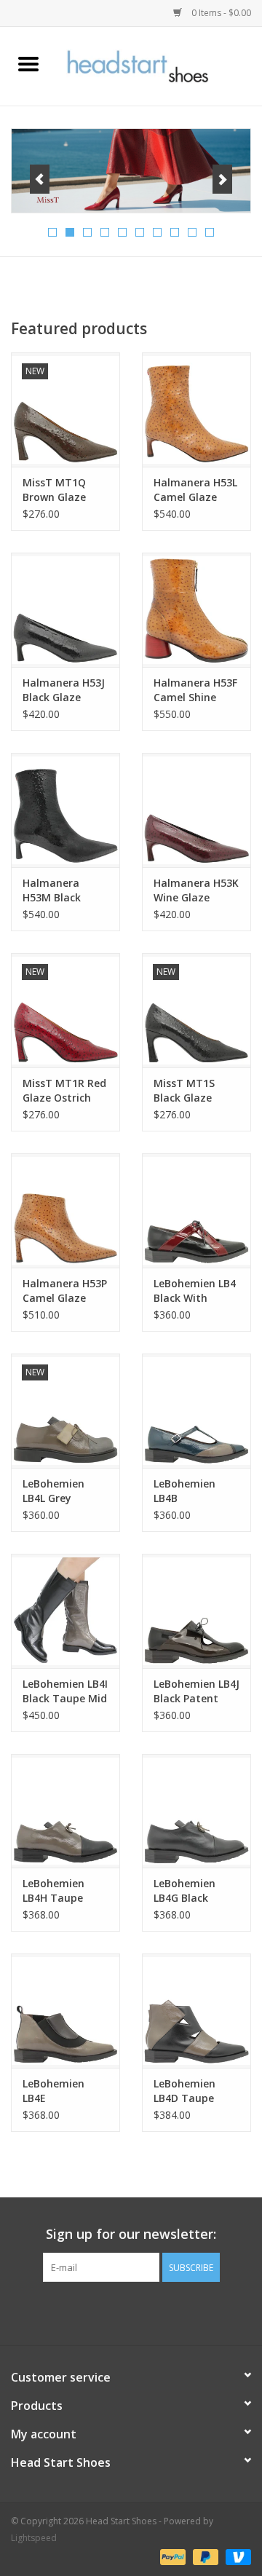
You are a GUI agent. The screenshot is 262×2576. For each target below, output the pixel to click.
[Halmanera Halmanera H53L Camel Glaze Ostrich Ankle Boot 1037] (196, 410)
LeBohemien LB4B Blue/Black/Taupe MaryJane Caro (196, 1491)
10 (210, 232)
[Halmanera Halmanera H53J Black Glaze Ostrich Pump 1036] (65, 610)
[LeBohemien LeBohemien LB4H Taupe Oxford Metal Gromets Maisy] (65, 1811)
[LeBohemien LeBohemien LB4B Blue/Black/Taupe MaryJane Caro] (196, 1411)
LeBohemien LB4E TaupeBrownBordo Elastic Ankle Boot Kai (65, 2091)
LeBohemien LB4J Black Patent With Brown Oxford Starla (196, 1691)
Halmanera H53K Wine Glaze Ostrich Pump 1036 (196, 890)
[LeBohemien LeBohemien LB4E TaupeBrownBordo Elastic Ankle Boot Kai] (65, 2011)
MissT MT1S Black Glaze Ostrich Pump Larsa (188, 1091)
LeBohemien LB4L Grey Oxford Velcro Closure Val (58, 1491)
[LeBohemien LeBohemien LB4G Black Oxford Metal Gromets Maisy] (196, 1811)
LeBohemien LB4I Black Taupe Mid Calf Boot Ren (65, 1691)
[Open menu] (28, 63)
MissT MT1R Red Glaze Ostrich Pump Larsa (64, 1091)
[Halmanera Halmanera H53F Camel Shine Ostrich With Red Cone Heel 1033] (196, 610)
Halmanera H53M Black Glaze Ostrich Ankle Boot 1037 (63, 890)
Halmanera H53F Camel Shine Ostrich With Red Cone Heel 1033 (196, 690)
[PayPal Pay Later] (204, 2556)
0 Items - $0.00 (220, 13)
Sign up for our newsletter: (131, 2234)
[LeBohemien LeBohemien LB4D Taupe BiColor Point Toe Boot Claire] (196, 2011)
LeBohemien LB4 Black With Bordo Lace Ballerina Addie (195, 1291)
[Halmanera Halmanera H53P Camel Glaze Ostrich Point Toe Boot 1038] (65, 1210)
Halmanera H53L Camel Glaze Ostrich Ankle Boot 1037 (195, 490)
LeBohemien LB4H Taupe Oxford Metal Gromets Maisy (61, 1891)
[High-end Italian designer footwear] (159, 65)
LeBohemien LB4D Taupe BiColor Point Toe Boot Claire (193, 2091)
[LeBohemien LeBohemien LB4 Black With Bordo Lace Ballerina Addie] (196, 1210)
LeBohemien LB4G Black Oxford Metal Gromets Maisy (192, 1891)
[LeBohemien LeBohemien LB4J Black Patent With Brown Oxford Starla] (196, 1611)
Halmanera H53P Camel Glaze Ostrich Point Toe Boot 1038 (65, 1291)
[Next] (222, 179)
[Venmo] (236, 2556)
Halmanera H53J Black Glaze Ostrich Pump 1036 (64, 690)
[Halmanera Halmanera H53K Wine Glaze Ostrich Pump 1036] (196, 810)
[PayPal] (171, 2556)
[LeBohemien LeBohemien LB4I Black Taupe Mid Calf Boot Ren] (65, 1611)
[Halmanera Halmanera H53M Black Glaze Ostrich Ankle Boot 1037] (65, 810)
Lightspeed (34, 2538)
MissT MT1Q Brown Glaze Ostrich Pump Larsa (57, 490)
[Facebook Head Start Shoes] (118, 2312)
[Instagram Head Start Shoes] (144, 2312)
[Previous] (40, 179)
